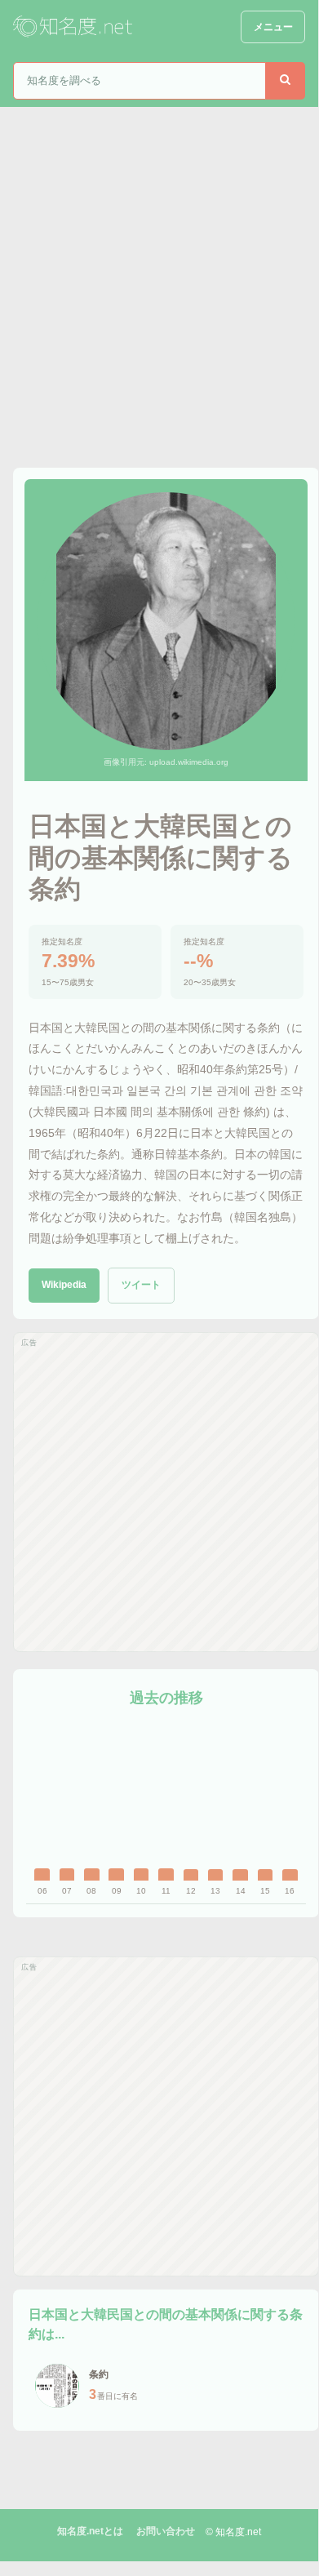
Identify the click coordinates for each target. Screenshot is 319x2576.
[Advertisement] (159, 274)
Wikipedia (64, 1285)
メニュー (273, 27)
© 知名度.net (233, 2532)
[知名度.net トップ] (74, 27)
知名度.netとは (90, 2531)
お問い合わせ (166, 2531)
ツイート (141, 1285)
